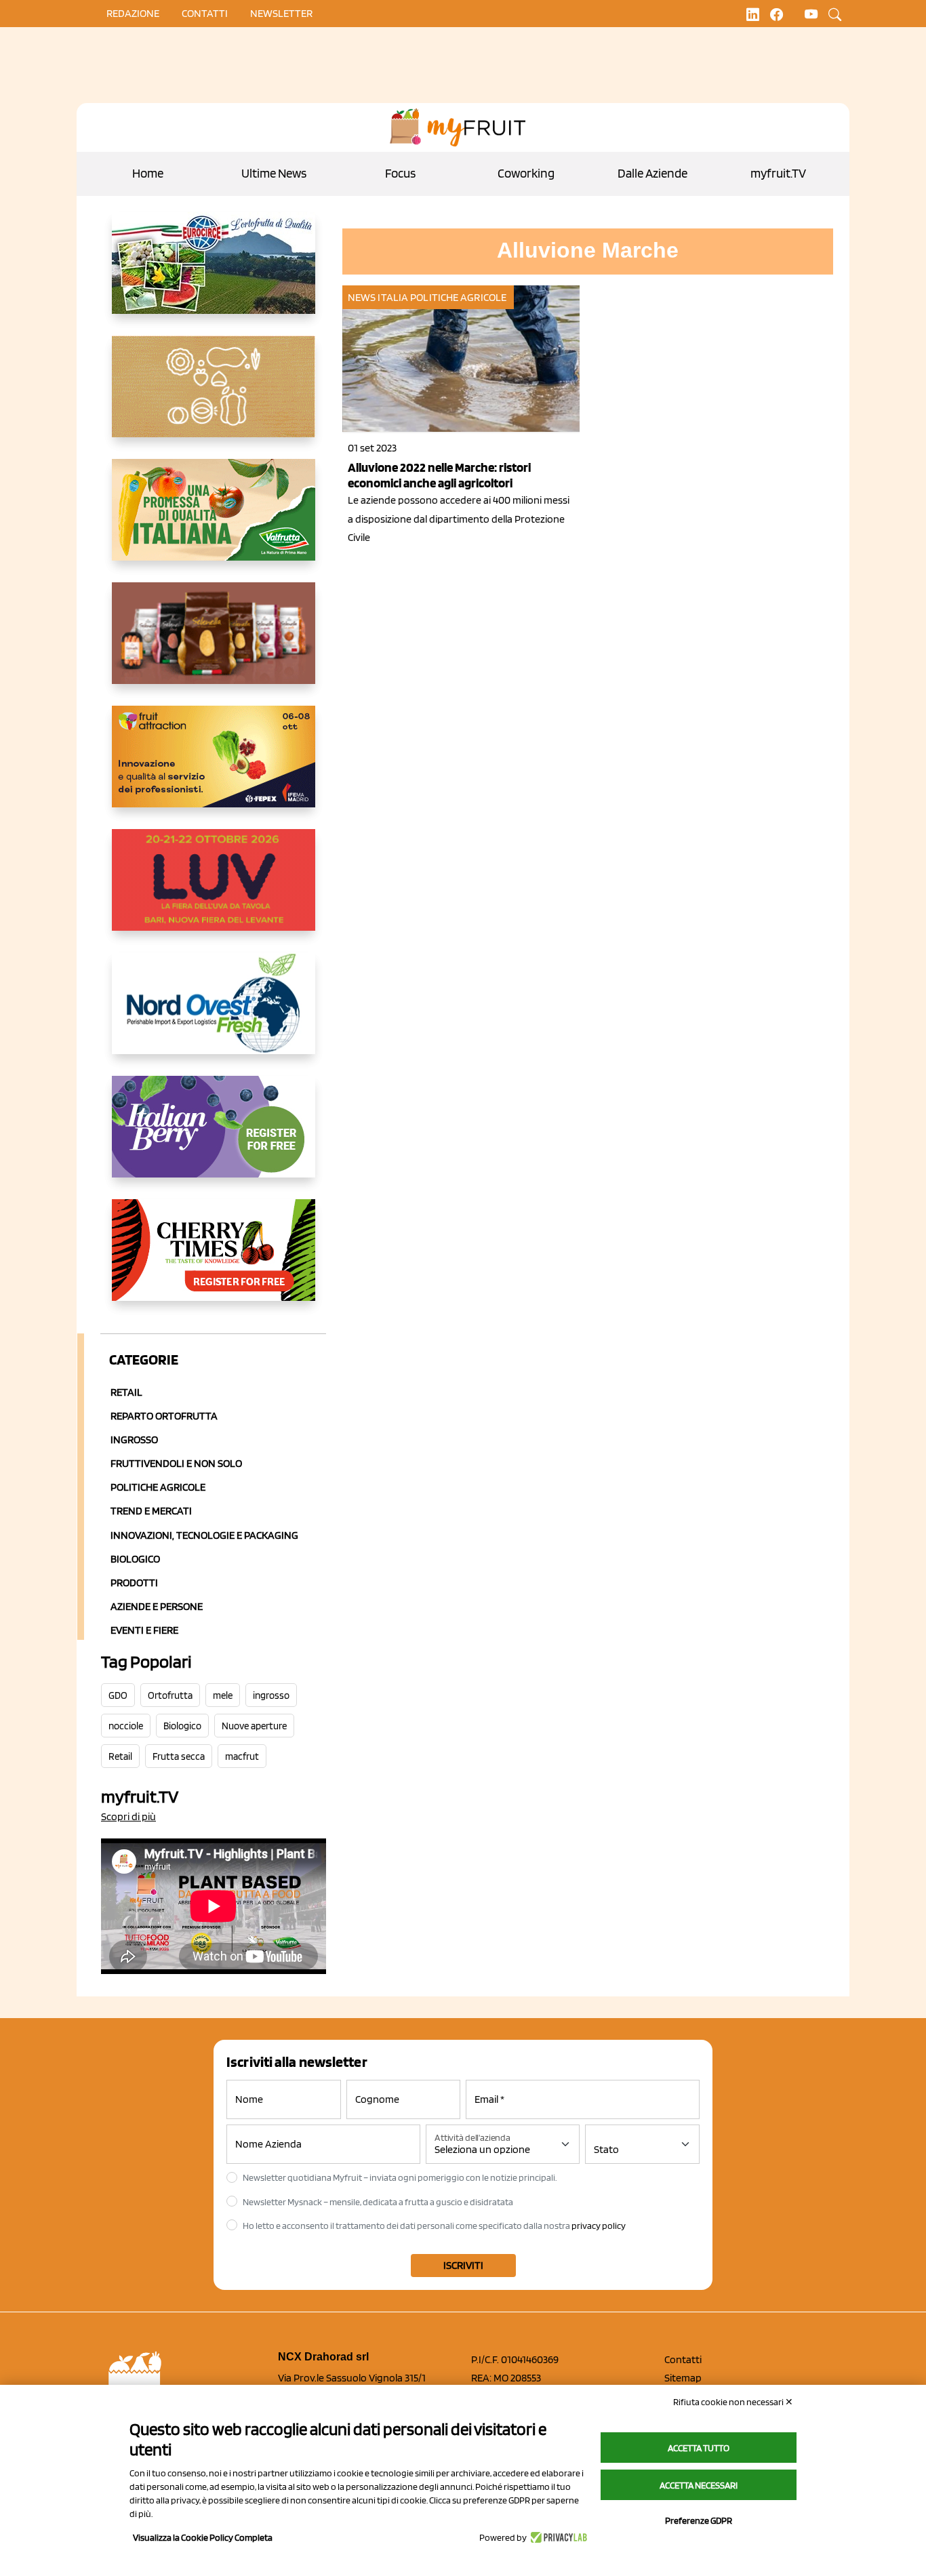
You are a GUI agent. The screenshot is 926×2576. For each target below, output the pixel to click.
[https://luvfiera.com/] (214, 891)
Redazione (133, 13)
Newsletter (281, 13)
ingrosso (271, 1695)
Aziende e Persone (157, 1606)
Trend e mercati (151, 1511)
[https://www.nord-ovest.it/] (214, 1014)
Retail (126, 1392)
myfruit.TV (778, 173)
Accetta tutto (699, 2448)
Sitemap (683, 2378)
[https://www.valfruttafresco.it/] (214, 521)
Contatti (683, 2359)
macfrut (242, 1756)
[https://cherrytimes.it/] (214, 1261)
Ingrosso (134, 1440)
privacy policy (599, 2226)
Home (148, 173)
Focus (400, 173)
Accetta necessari (699, 2485)
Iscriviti (463, 2265)
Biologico (135, 1559)
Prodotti (134, 1583)
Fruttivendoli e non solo (176, 1463)
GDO (118, 1695)
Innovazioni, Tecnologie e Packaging (204, 1535)
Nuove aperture (254, 1726)
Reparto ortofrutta (164, 1416)
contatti (205, 13)
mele (223, 1695)
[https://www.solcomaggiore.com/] (214, 397)
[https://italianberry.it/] (214, 1138)
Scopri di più (128, 1816)
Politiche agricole (158, 1487)
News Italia (378, 297)
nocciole (126, 1726)
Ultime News (274, 173)
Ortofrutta (170, 1695)
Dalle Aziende (652, 173)
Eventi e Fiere (144, 1630)
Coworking (526, 173)
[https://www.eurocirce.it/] (214, 274)
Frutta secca (179, 1756)
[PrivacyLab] (557, 2537)
